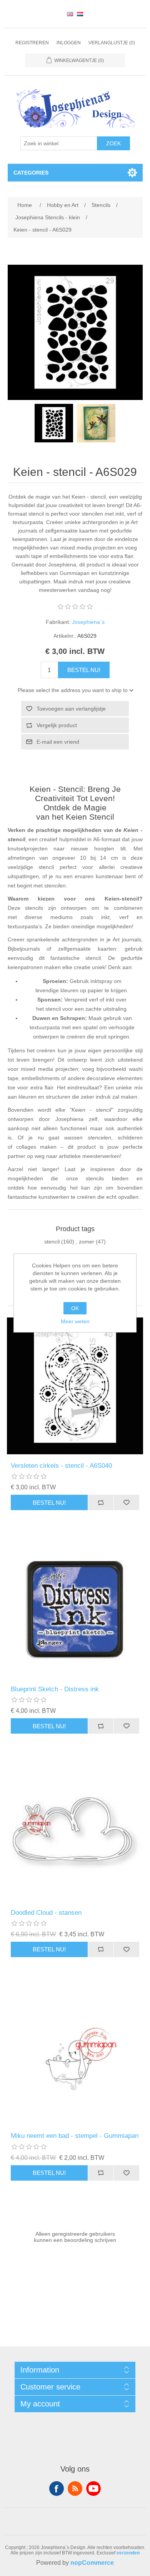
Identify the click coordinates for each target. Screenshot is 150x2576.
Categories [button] (31, 173)
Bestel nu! (84, 670)
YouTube (93, 2489)
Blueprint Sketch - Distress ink (55, 1689)
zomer (87, 1242)
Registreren (32, 43)
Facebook (57, 2489)
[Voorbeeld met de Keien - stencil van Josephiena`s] (96, 423)
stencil (52, 1242)
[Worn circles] (75, 1386)
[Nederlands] (80, 14)
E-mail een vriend (58, 742)
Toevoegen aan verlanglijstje (71, 709)
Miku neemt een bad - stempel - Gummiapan (75, 2136)
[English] (70, 14)
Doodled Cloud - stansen (46, 1913)
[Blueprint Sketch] (75, 1609)
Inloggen (69, 43)
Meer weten (75, 1321)
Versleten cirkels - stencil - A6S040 (61, 1466)
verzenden (128, 2553)
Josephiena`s (88, 622)
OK (75, 1308)
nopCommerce (92, 2563)
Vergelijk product (57, 725)
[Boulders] (54, 423)
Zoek (113, 143)
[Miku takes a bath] (75, 2056)
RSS (75, 2489)
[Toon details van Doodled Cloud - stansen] (75, 1833)
